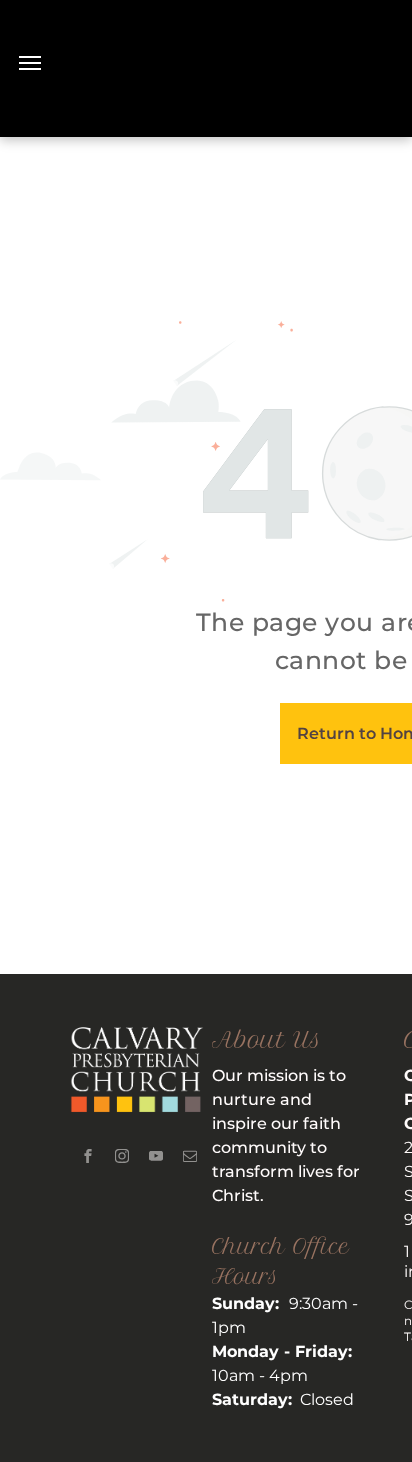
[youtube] (156, 1158)
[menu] (30, 63)
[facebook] (88, 1158)
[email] (190, 1158)
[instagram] (122, 1158)
